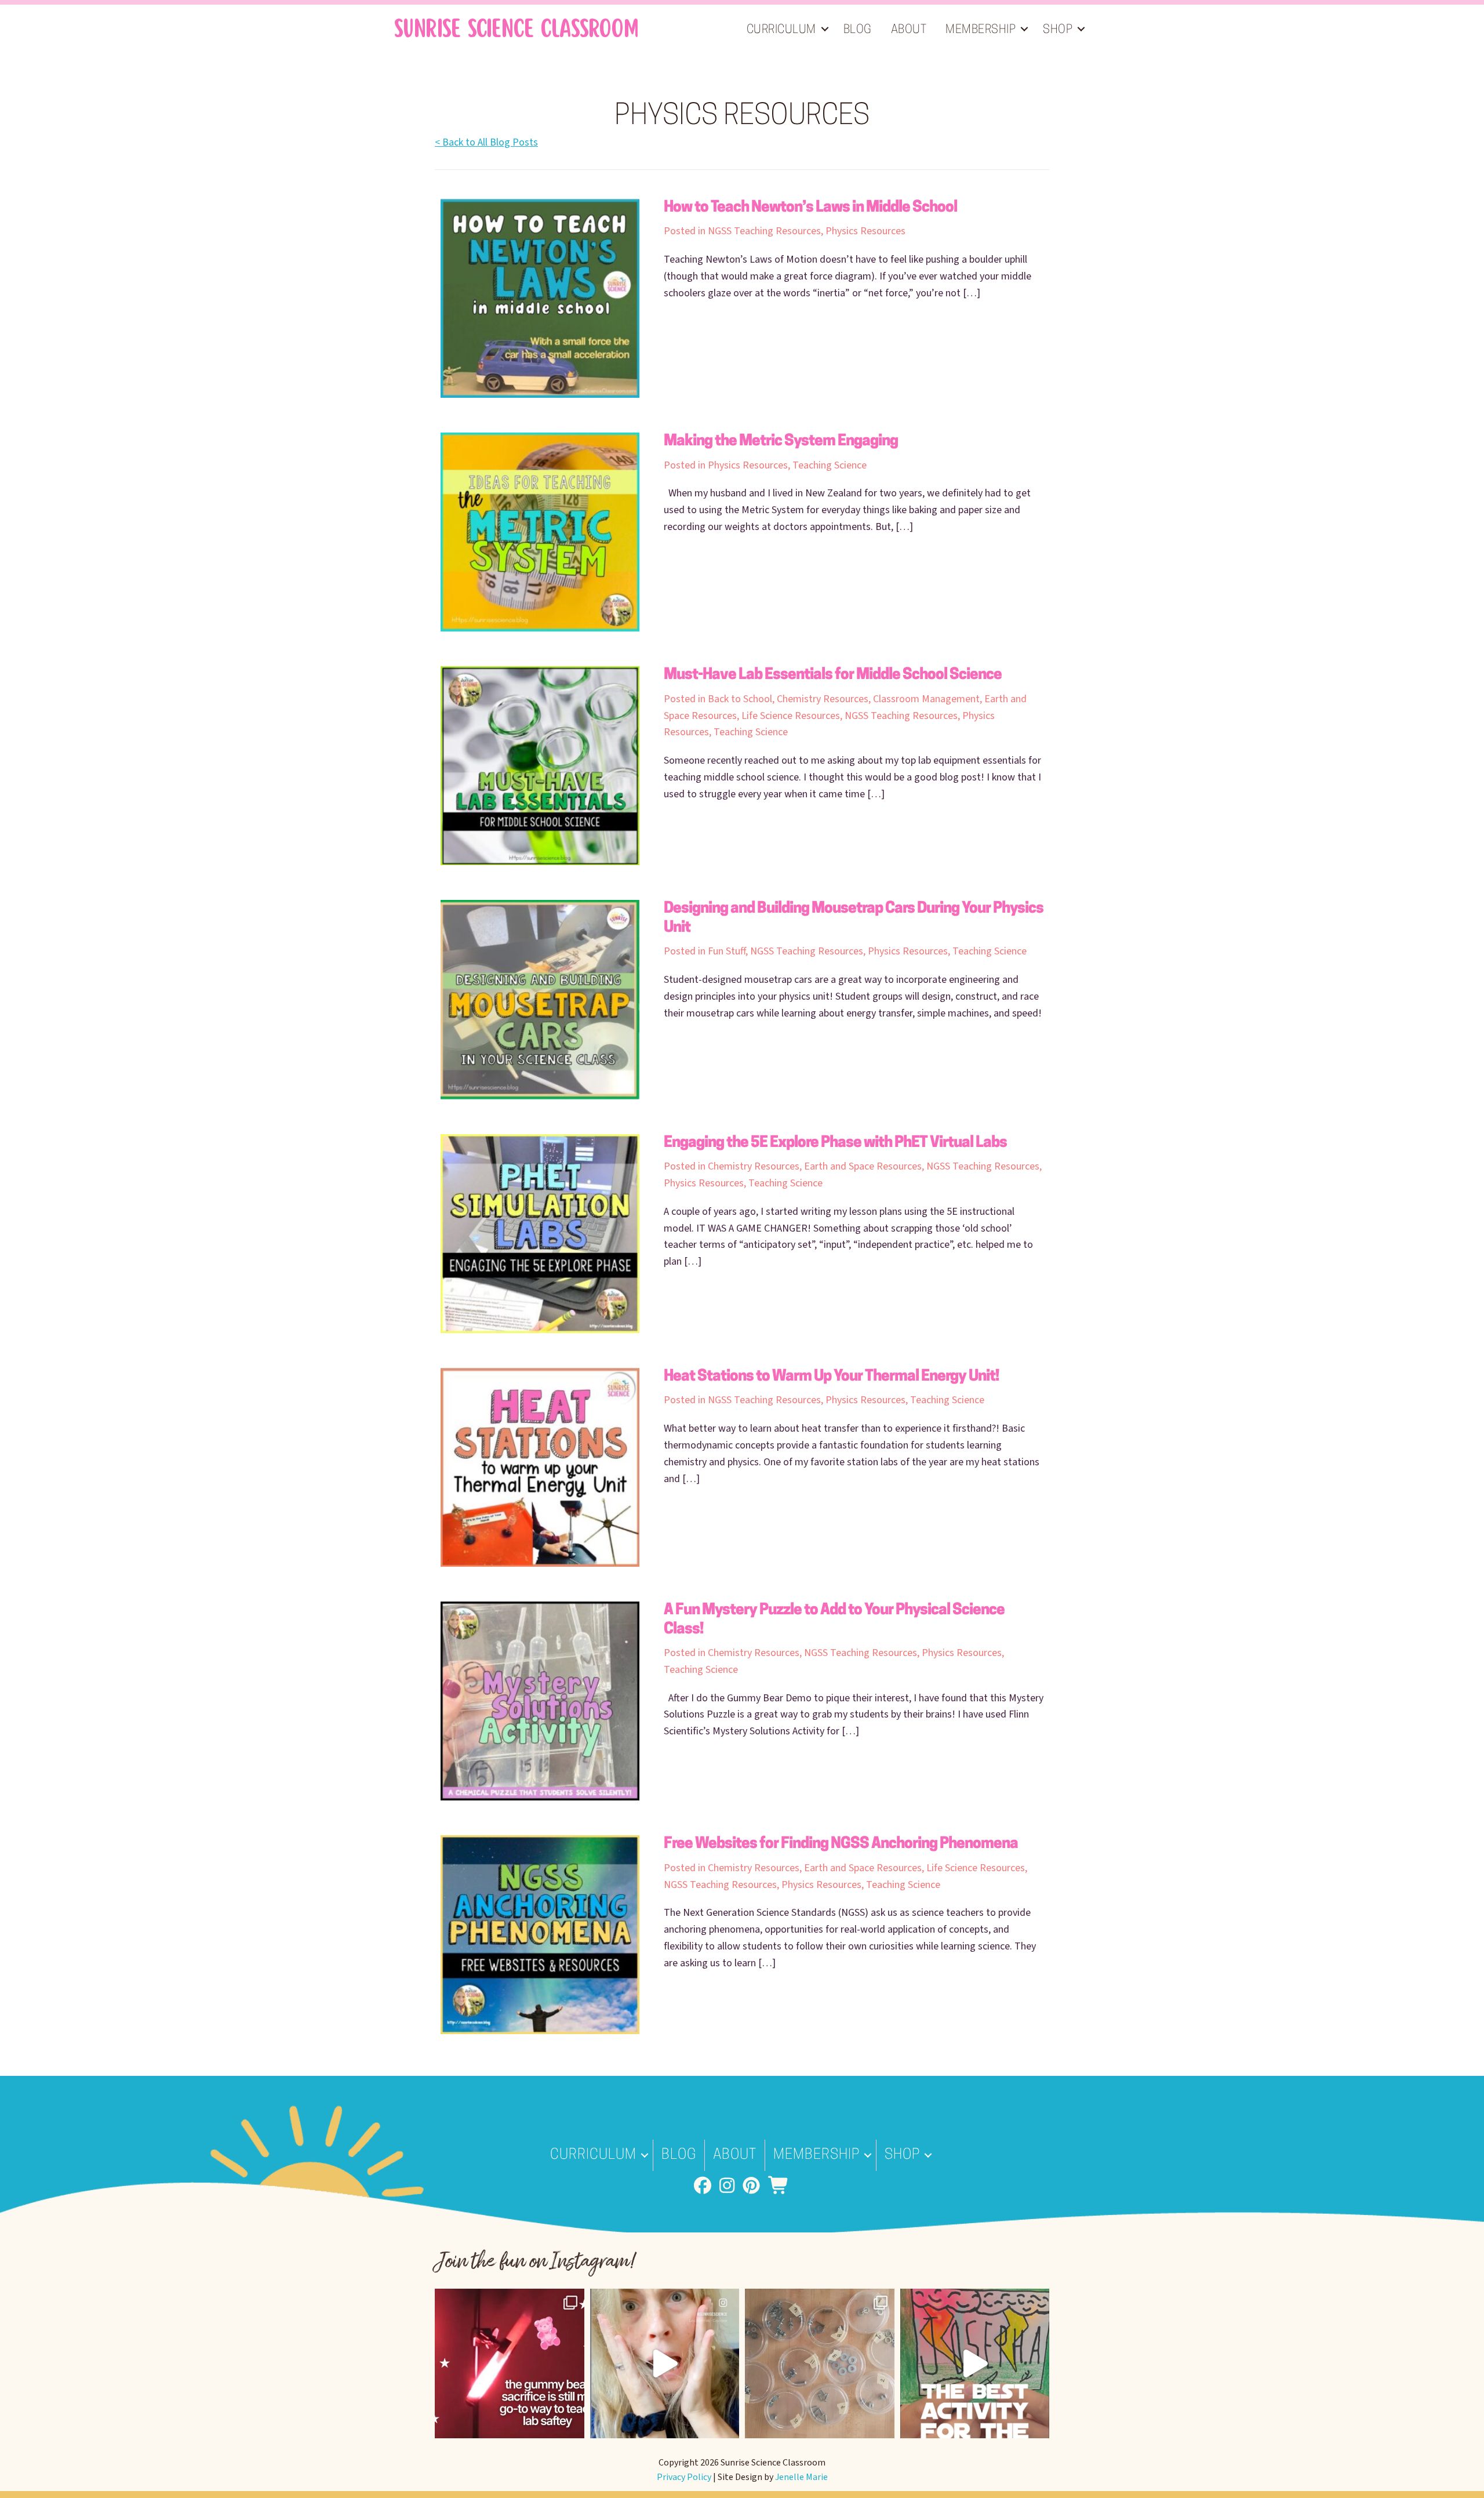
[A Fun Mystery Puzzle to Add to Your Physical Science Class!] (540, 1700)
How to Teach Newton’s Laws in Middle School (810, 208)
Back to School (740, 699)
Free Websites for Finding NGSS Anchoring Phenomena (841, 1844)
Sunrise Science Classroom (516, 29)
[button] (825, 29)
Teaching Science (830, 465)
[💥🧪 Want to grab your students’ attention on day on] (510, 2363)
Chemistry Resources (823, 699)
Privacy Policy (684, 2477)
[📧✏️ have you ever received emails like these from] (665, 2363)
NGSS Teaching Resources (764, 231)
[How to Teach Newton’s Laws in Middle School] (540, 298)
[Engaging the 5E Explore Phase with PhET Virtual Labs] (540, 1233)
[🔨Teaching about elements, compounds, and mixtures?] (820, 2363)
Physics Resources (865, 231)
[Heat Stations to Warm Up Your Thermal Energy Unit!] (540, 1467)
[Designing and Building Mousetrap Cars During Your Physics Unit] (540, 999)
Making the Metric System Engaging (781, 442)
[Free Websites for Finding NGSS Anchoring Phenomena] (540, 1934)
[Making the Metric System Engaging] (540, 531)
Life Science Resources (791, 716)
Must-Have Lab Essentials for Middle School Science (833, 675)
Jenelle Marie (801, 2477)
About (909, 30)
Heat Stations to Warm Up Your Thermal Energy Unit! (831, 1377)
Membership (981, 30)
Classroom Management (926, 699)
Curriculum (781, 30)
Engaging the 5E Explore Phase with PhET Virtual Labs (835, 1143)
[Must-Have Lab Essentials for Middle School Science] (540, 765)
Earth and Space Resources (863, 1166)
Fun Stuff (727, 951)
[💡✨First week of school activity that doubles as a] (975, 2363)
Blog (858, 30)
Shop (1058, 30)
